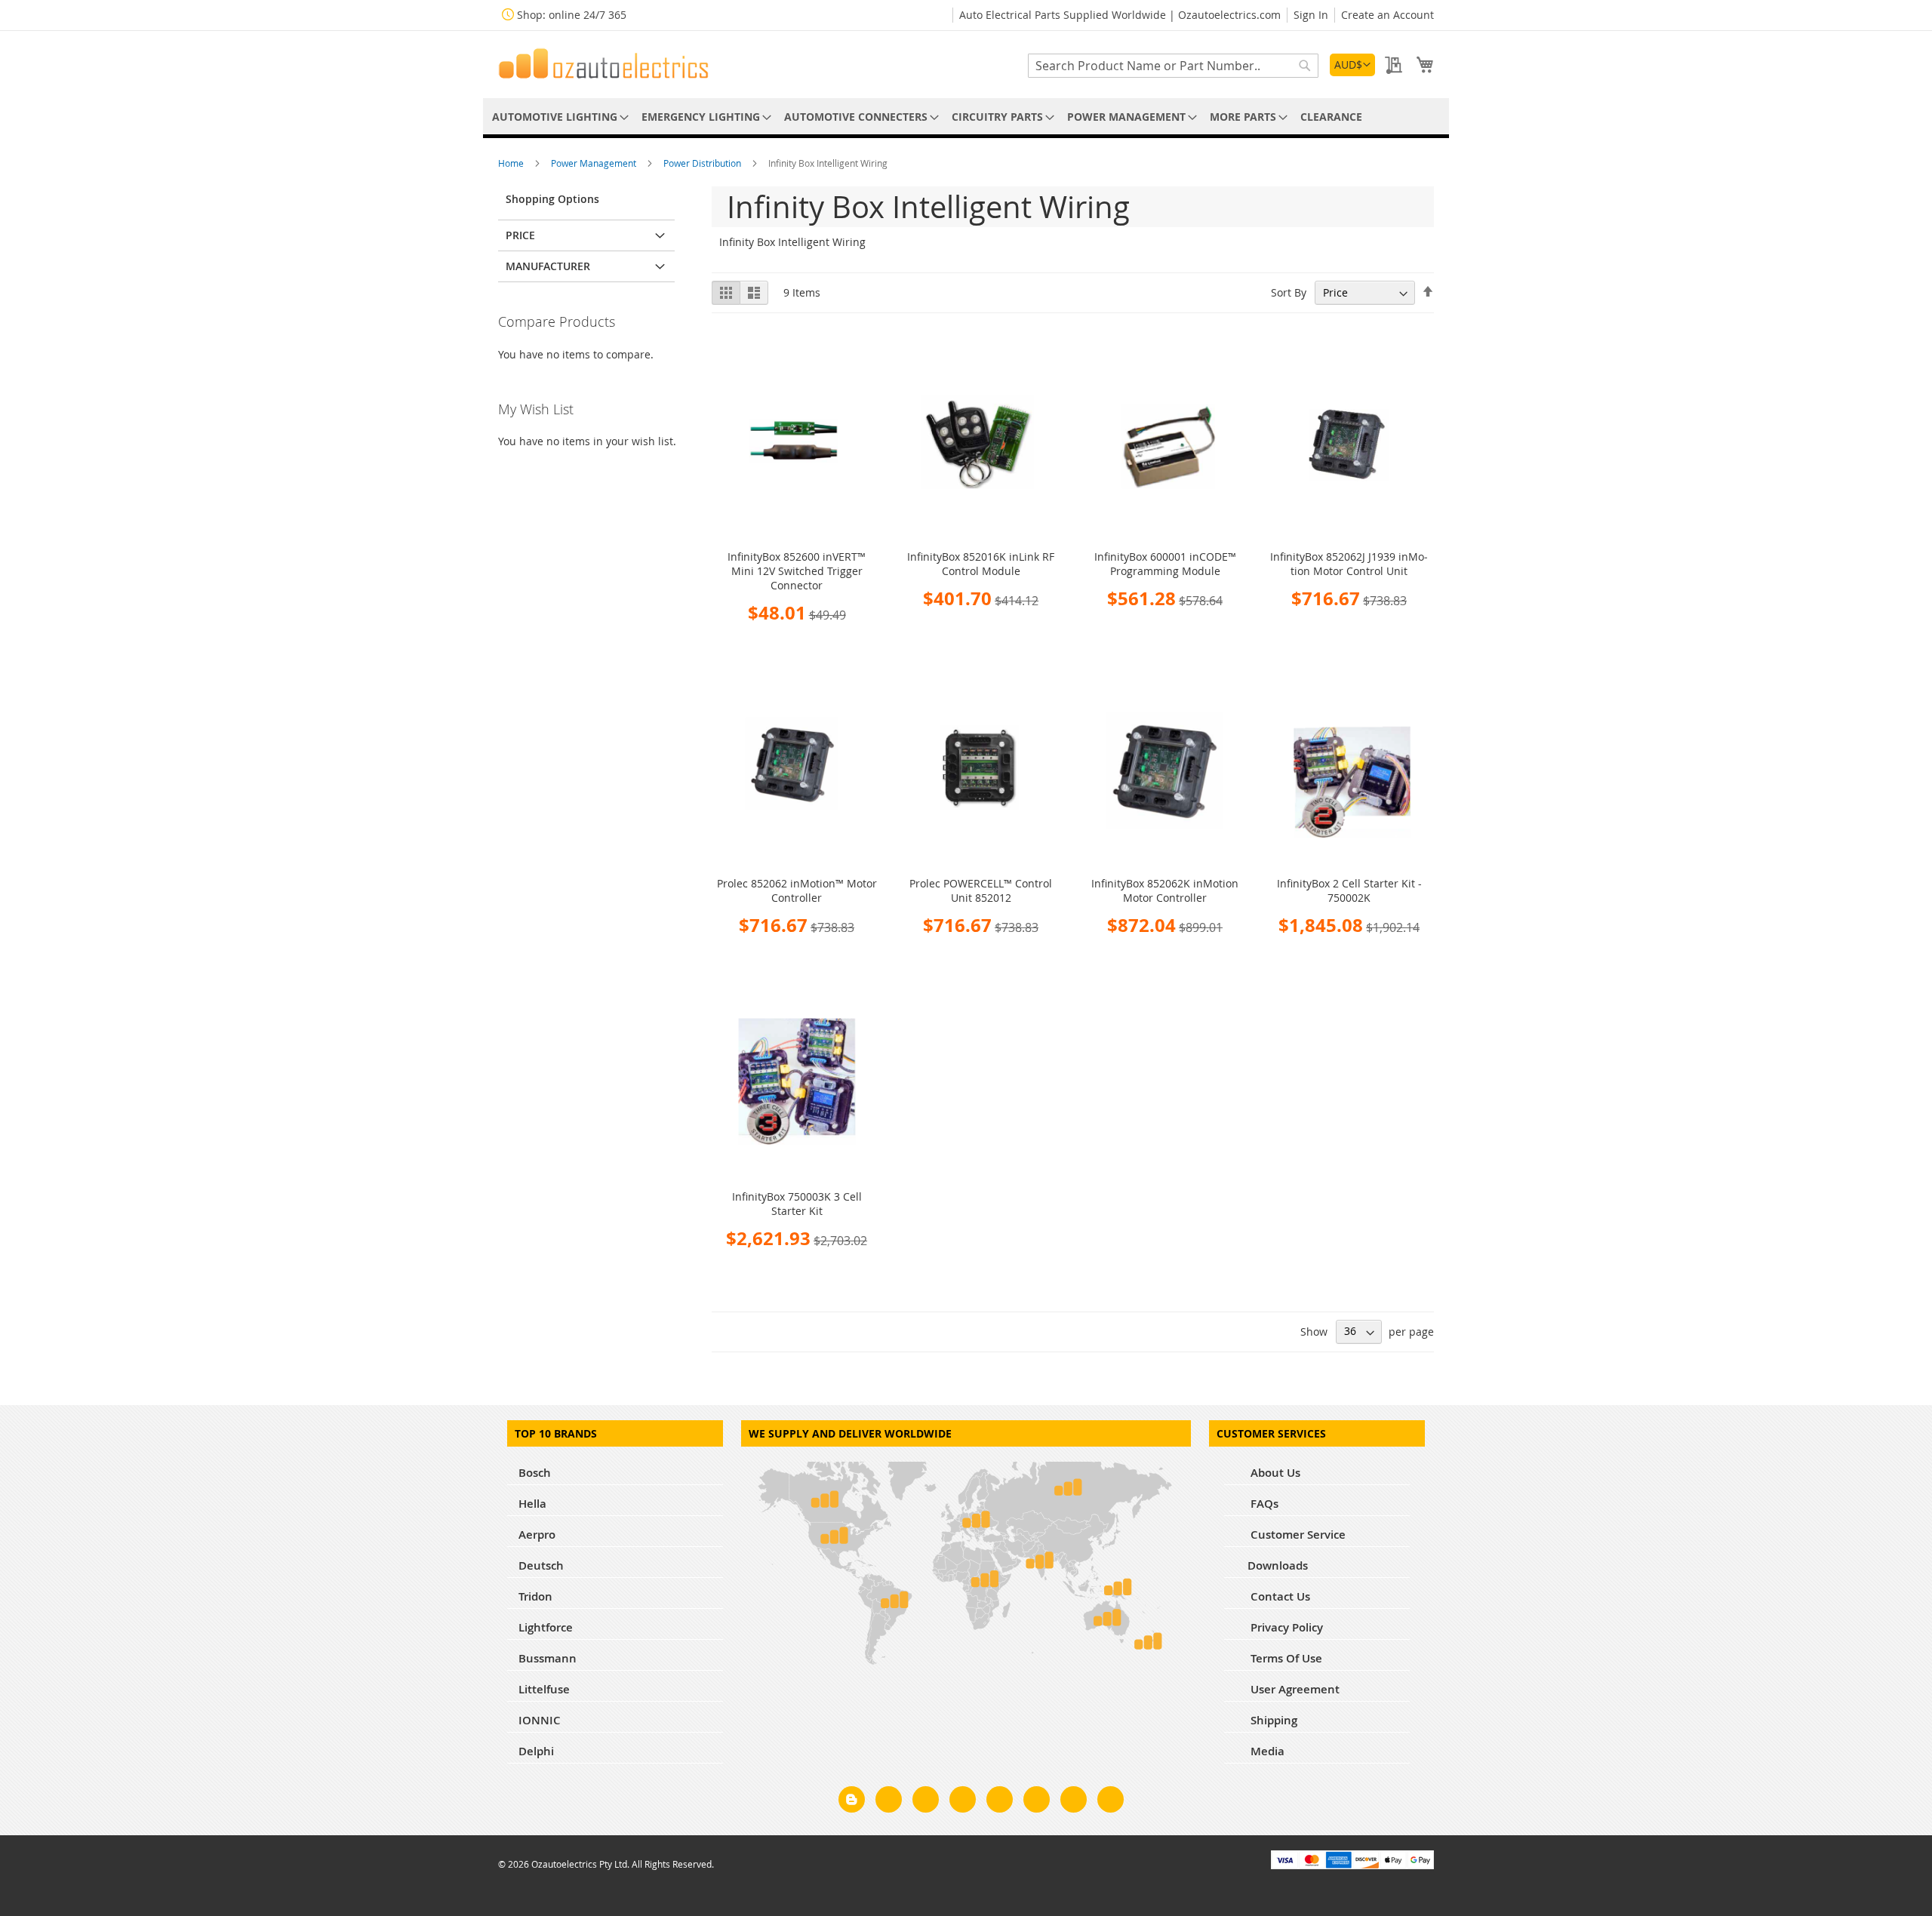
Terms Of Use (1285, 1658)
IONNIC (540, 1720)
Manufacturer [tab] (548, 266)
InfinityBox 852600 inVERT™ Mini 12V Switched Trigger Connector (797, 571)
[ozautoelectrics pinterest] (1000, 1802)
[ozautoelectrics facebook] (889, 1802)
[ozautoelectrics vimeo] (1111, 1802)
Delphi (536, 1751)
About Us (1274, 1473)
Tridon (535, 1596)
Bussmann (548, 1658)
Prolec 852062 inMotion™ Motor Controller (797, 890)
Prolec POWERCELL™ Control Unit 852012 (981, 890)
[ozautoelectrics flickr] (1037, 1802)
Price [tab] (520, 235)
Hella (532, 1504)
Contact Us (1279, 1596)
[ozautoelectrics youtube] (1074, 1802)
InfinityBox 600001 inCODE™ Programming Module (1165, 564)
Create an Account (1387, 15)
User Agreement (1294, 1689)
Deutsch (541, 1565)
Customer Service (1297, 1535)
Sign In (1311, 15)
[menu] (966, 117)
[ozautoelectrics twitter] (963, 1802)
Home (512, 163)
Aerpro (537, 1535)
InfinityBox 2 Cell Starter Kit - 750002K (1349, 890)
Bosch (535, 1473)
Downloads (1278, 1565)
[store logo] (604, 63)
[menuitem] (558, 117)
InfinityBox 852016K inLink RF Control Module (981, 564)
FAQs (1263, 1504)
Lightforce (546, 1627)
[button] (1352, 65)
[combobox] (1173, 66)
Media (1266, 1751)
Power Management (595, 163)
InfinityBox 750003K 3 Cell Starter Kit (797, 1204)
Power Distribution (703, 163)
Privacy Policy (1285, 1627)
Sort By (1289, 292)
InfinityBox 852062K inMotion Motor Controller (1165, 890)
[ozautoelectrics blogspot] (852, 1799)
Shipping (1272, 1720)
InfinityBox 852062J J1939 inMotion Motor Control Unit (1349, 564)
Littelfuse (544, 1689)
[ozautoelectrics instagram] (926, 1802)
